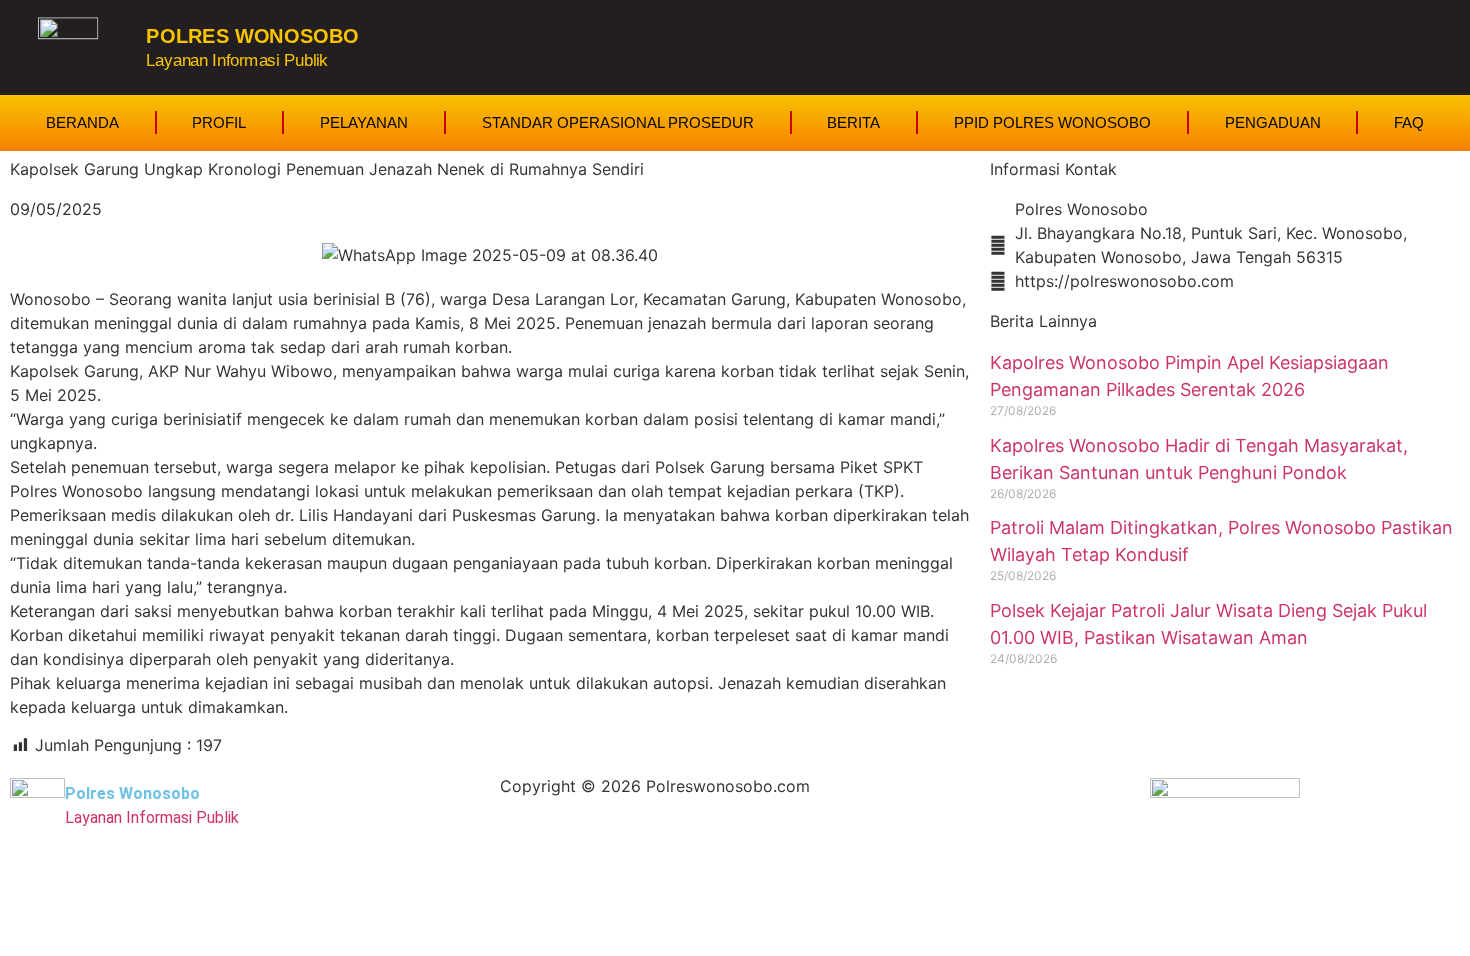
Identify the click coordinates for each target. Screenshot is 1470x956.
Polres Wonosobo (252, 36)
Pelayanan (364, 122)
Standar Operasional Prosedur (618, 122)
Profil (219, 122)
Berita (853, 122)
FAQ (1409, 122)
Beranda (82, 122)
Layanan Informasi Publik (237, 59)
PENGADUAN (1273, 122)
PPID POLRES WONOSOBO (1052, 122)
